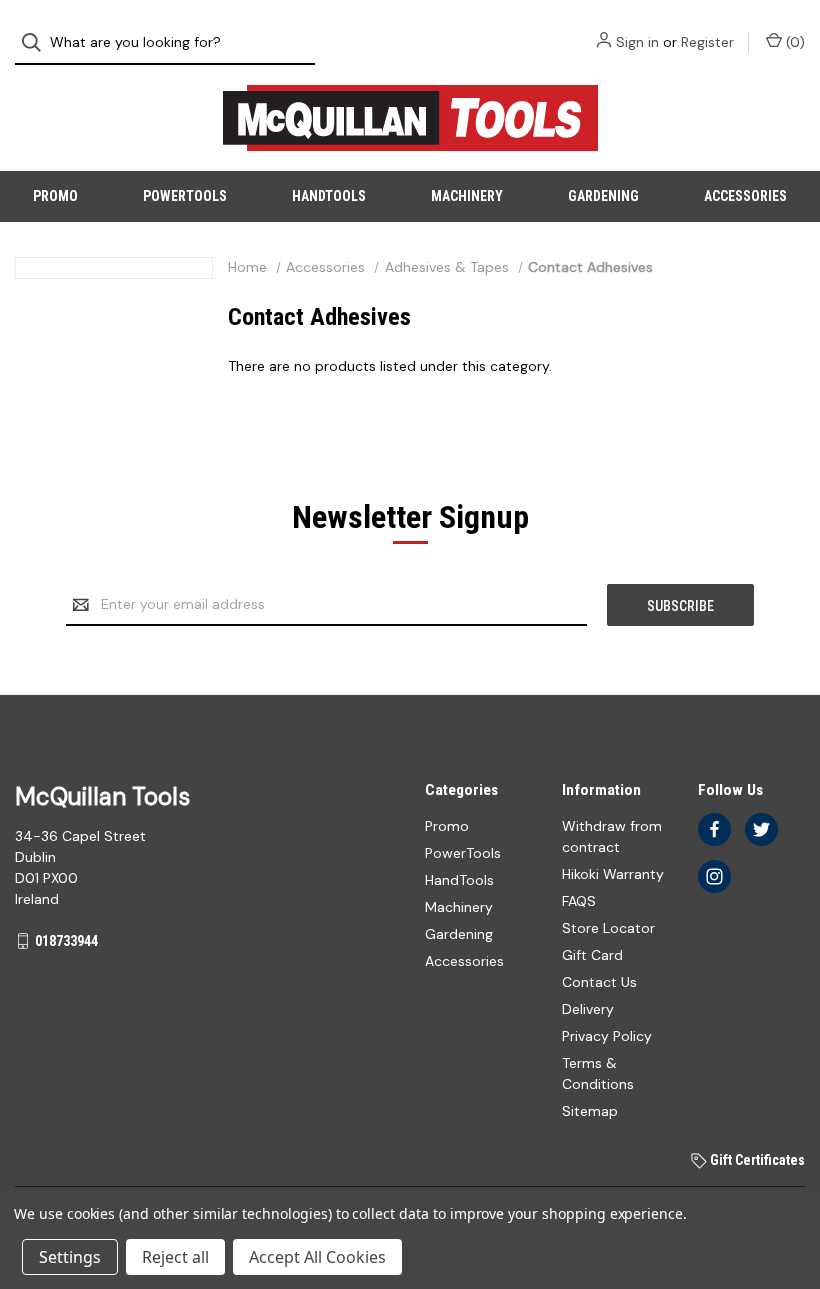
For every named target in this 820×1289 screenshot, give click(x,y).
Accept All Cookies (317, 1257)
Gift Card (592, 955)
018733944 (66, 941)
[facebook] (714, 829)
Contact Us (599, 982)
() (793, 42)
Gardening (603, 196)
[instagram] (714, 876)
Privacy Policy (607, 1036)
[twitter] (761, 829)
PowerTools (185, 196)
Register (707, 42)
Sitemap (590, 1111)
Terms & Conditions (598, 1073)
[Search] (37, 42)
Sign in (637, 42)
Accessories (745, 196)
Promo (55, 196)
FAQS (579, 901)
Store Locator (608, 928)
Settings (70, 1257)
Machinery (467, 196)
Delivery (588, 1009)
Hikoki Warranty (613, 874)
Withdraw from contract (612, 836)
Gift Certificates (756, 1160)
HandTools (329, 196)
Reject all (175, 1257)
